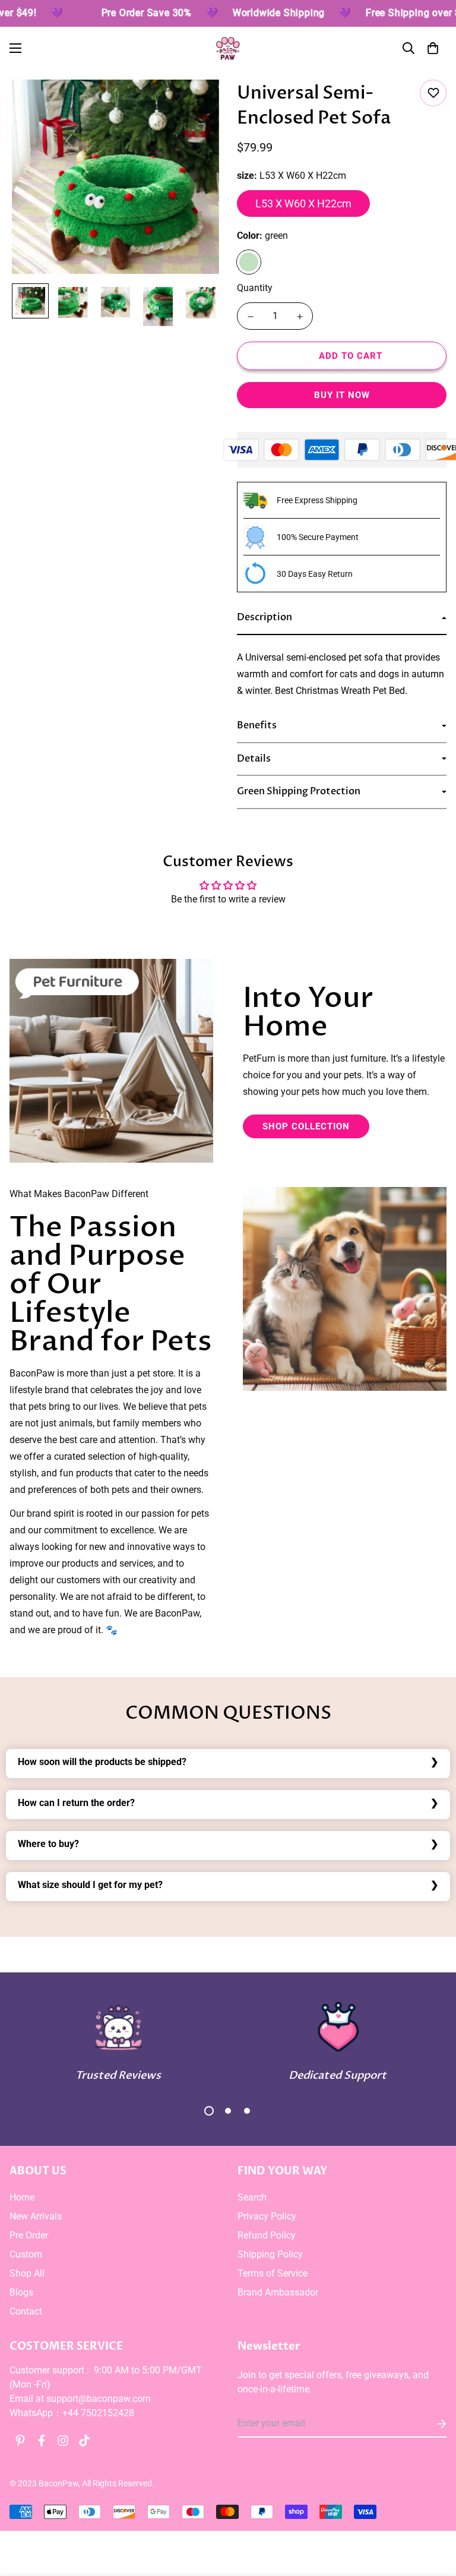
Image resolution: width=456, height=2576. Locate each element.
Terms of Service (273, 2273)
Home (22, 2197)
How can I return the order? (76, 1803)
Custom (26, 2254)
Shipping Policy (270, 2254)
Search (252, 2197)
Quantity (255, 288)
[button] (433, 48)
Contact (26, 2311)
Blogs (21, 2292)
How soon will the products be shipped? (102, 1762)
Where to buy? (48, 1844)
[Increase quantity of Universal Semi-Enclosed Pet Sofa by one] (300, 317)
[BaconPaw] (228, 48)
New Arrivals (36, 2216)
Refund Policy (267, 2235)
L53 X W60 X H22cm (303, 203)
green (249, 262)
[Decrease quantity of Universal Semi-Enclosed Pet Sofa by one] (250, 317)
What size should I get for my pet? (90, 1885)
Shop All (27, 2273)
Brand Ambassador (278, 2292)
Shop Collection (306, 1126)
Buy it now (342, 395)
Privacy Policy (267, 2216)
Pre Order (29, 2235)
